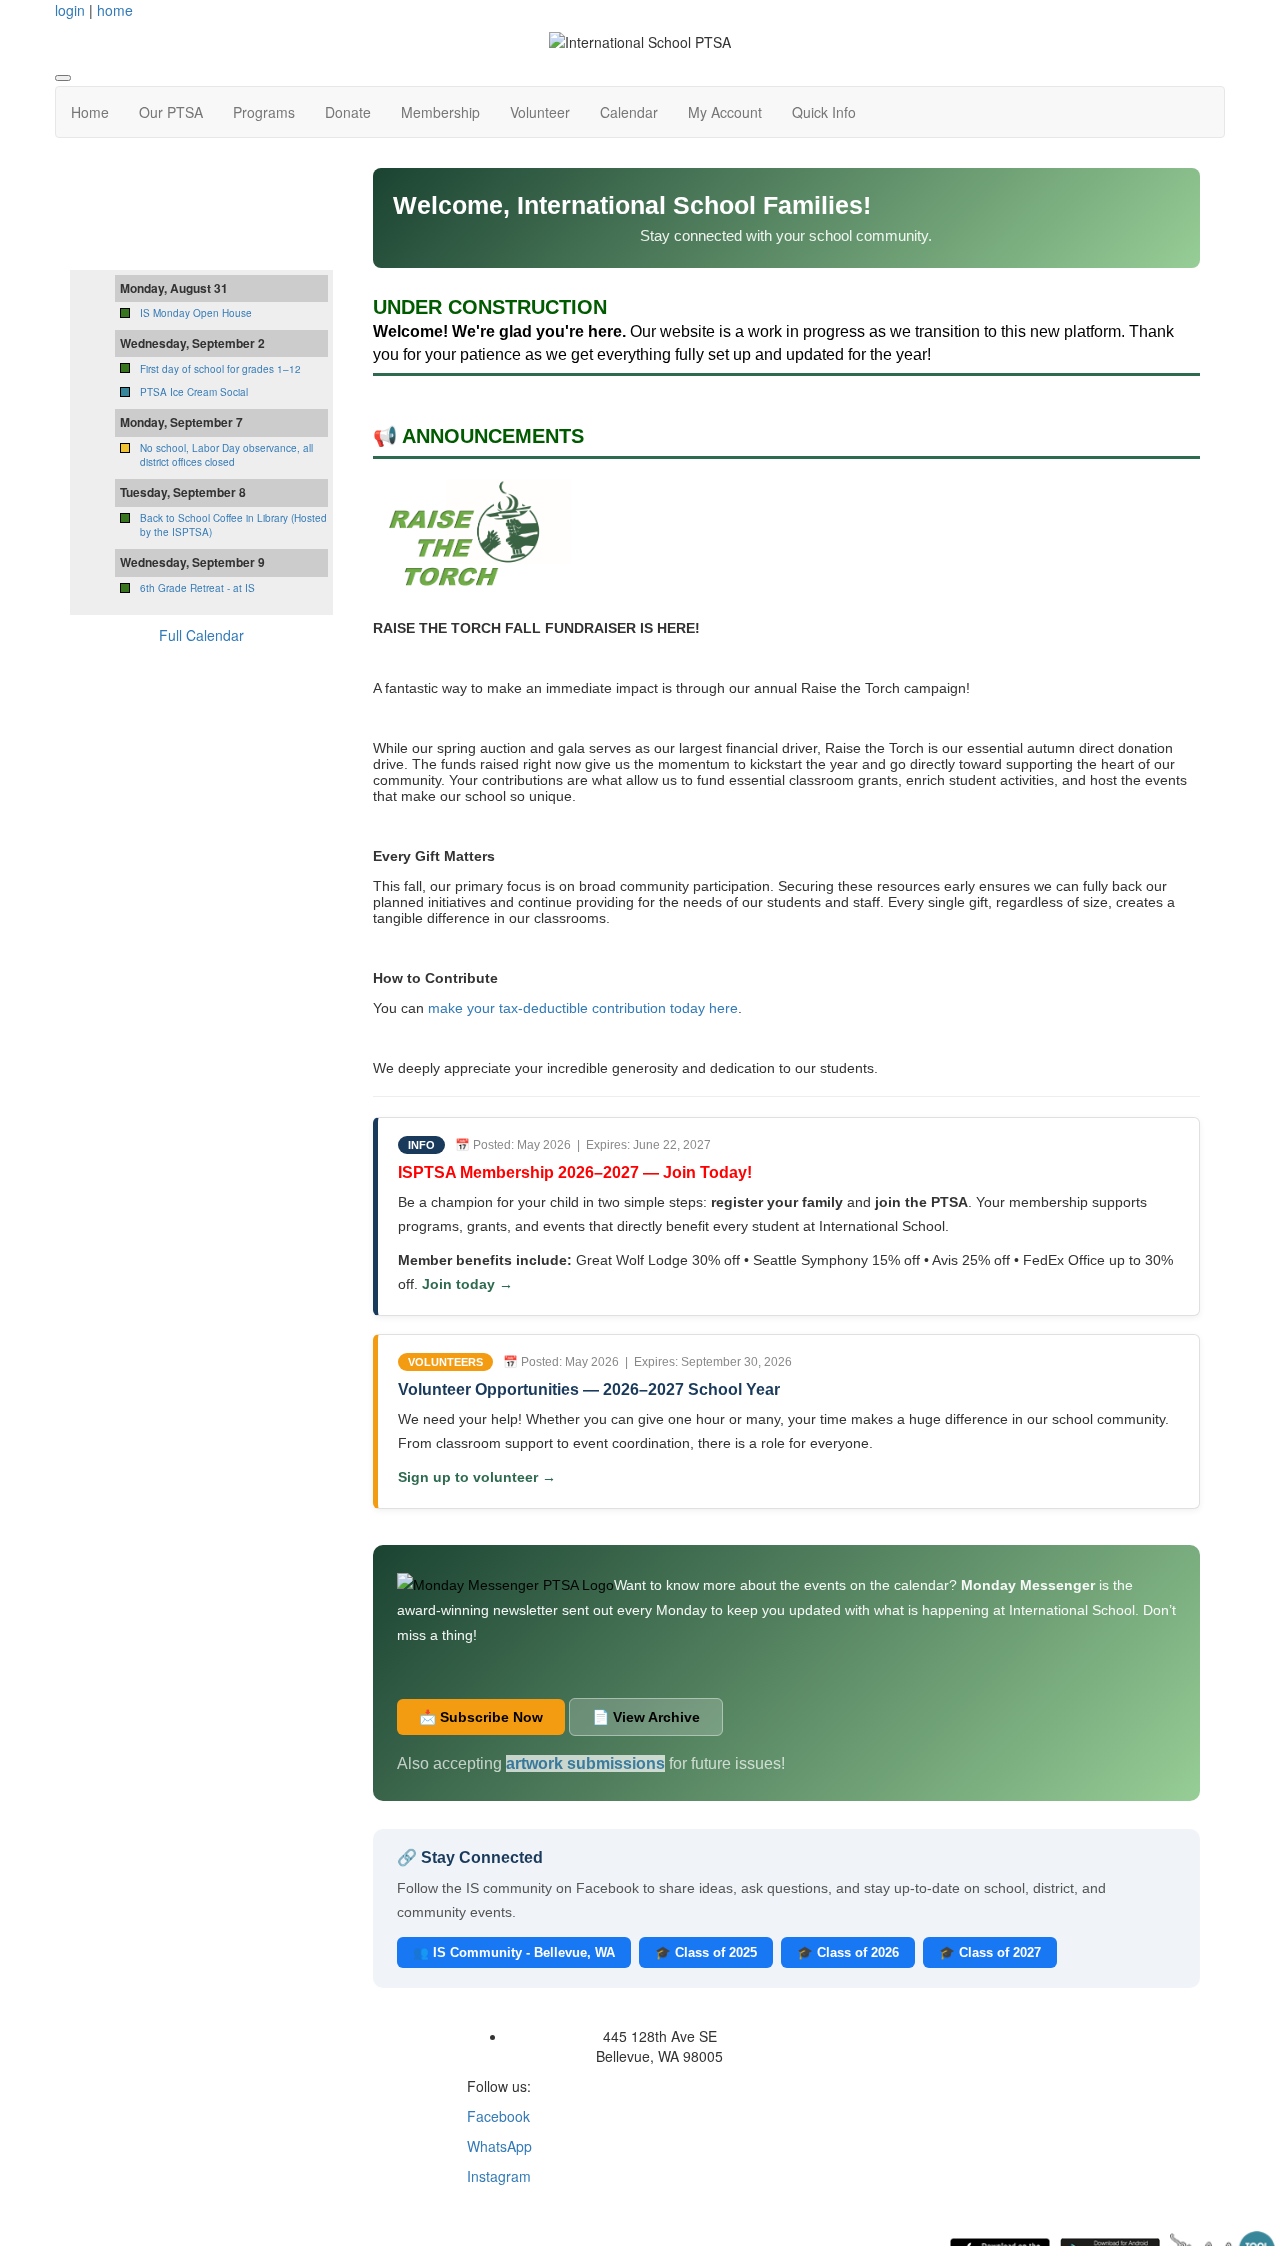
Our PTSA (171, 112)
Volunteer (540, 112)
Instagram (499, 2176)
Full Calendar (201, 635)
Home (90, 112)
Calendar (629, 112)
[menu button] (63, 78)
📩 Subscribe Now (481, 1717)
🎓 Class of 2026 (848, 1953)
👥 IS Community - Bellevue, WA (514, 1953)
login (70, 10)
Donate (348, 112)
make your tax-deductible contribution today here (583, 1008)
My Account (725, 112)
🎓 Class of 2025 (706, 1953)
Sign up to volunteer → (477, 1477)
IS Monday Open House (196, 313)
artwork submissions (585, 1763)
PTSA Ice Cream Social (194, 392)
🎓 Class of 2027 (990, 1953)
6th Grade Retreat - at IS (197, 588)
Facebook (498, 2116)
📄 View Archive (646, 1717)
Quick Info (824, 112)
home (115, 10)
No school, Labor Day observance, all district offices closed (226, 455)
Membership (440, 112)
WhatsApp (499, 2146)
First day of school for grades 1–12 (220, 369)
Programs (264, 112)
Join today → (467, 1284)
